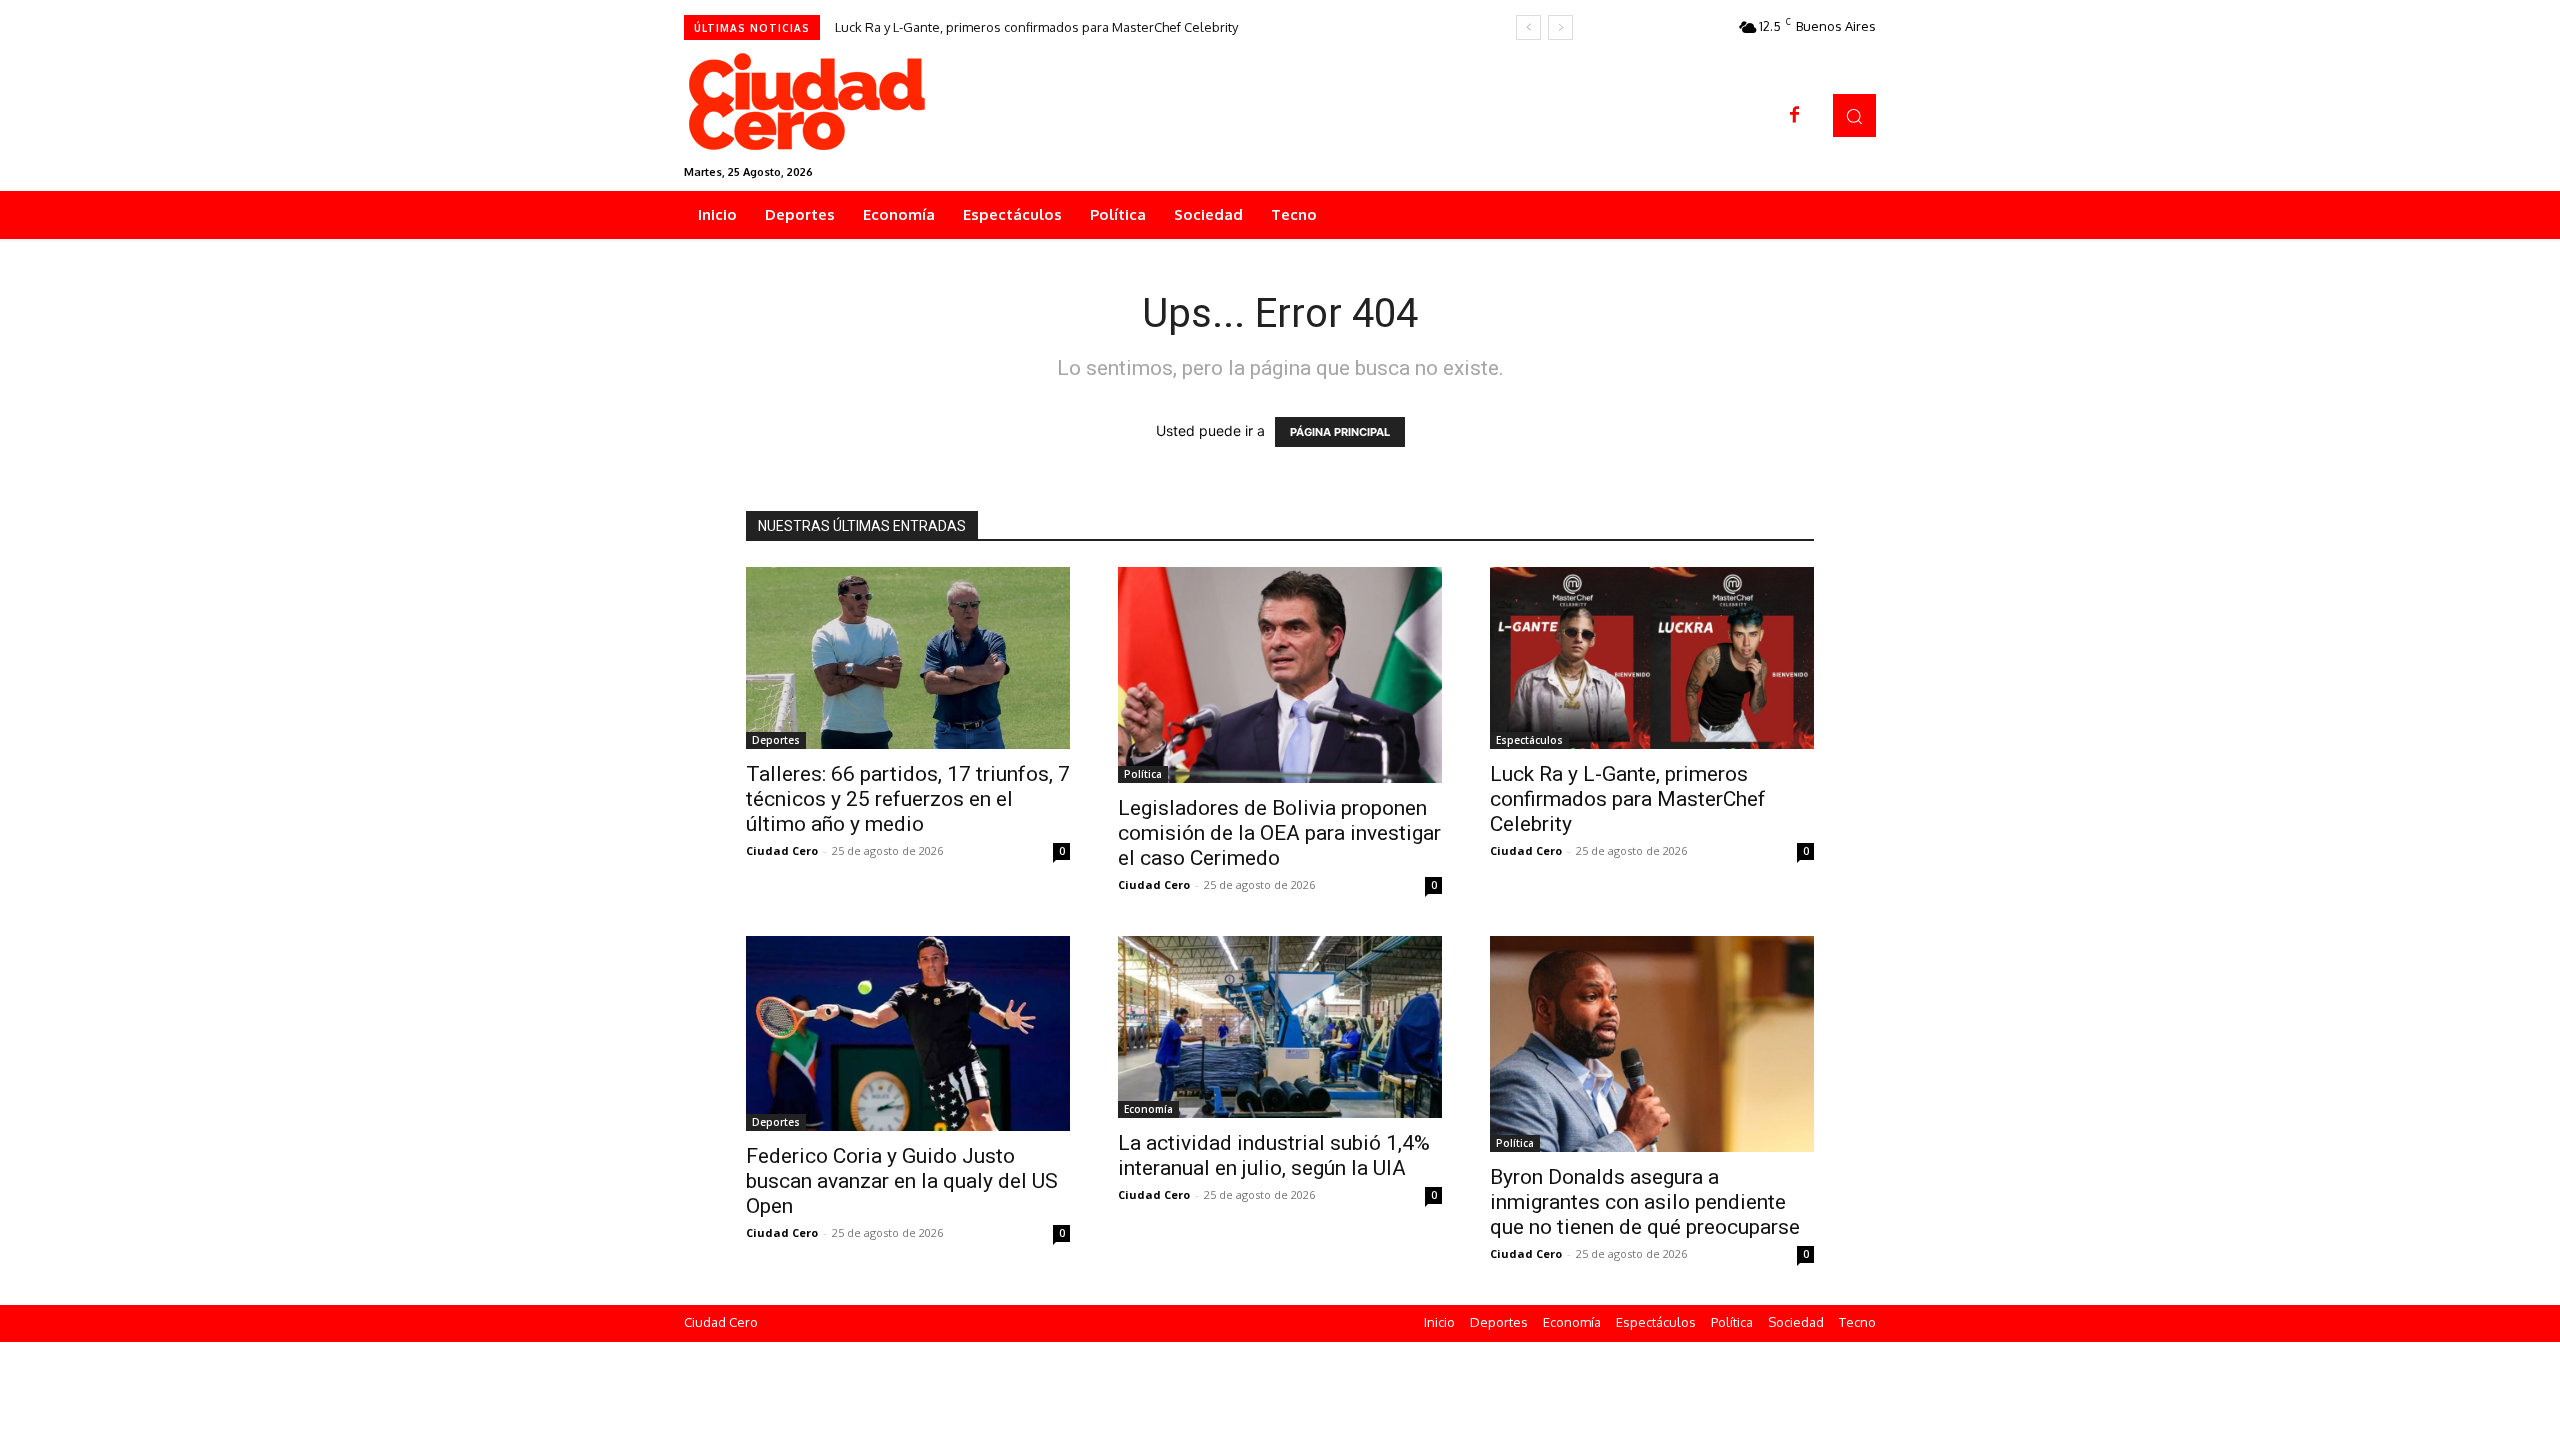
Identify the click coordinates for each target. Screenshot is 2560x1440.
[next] (1560, 27)
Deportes (776, 740)
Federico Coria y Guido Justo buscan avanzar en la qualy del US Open (902, 1181)
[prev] (1528, 27)
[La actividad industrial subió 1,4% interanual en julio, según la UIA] (1280, 1027)
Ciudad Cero (782, 850)
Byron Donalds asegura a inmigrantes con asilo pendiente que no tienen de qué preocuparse (1645, 1202)
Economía (1148, 1109)
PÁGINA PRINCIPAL (1340, 432)
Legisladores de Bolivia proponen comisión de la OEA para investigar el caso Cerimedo (1279, 833)
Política (1143, 774)
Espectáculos (1529, 740)
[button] (1854, 115)
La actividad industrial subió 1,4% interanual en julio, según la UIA (1274, 1155)
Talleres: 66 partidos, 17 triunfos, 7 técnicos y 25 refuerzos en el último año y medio (908, 799)
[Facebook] (1795, 116)
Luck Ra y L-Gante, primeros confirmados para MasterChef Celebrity (1036, 27)
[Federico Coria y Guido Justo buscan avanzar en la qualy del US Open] (908, 1033)
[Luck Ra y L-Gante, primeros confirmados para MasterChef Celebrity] (1652, 658)
